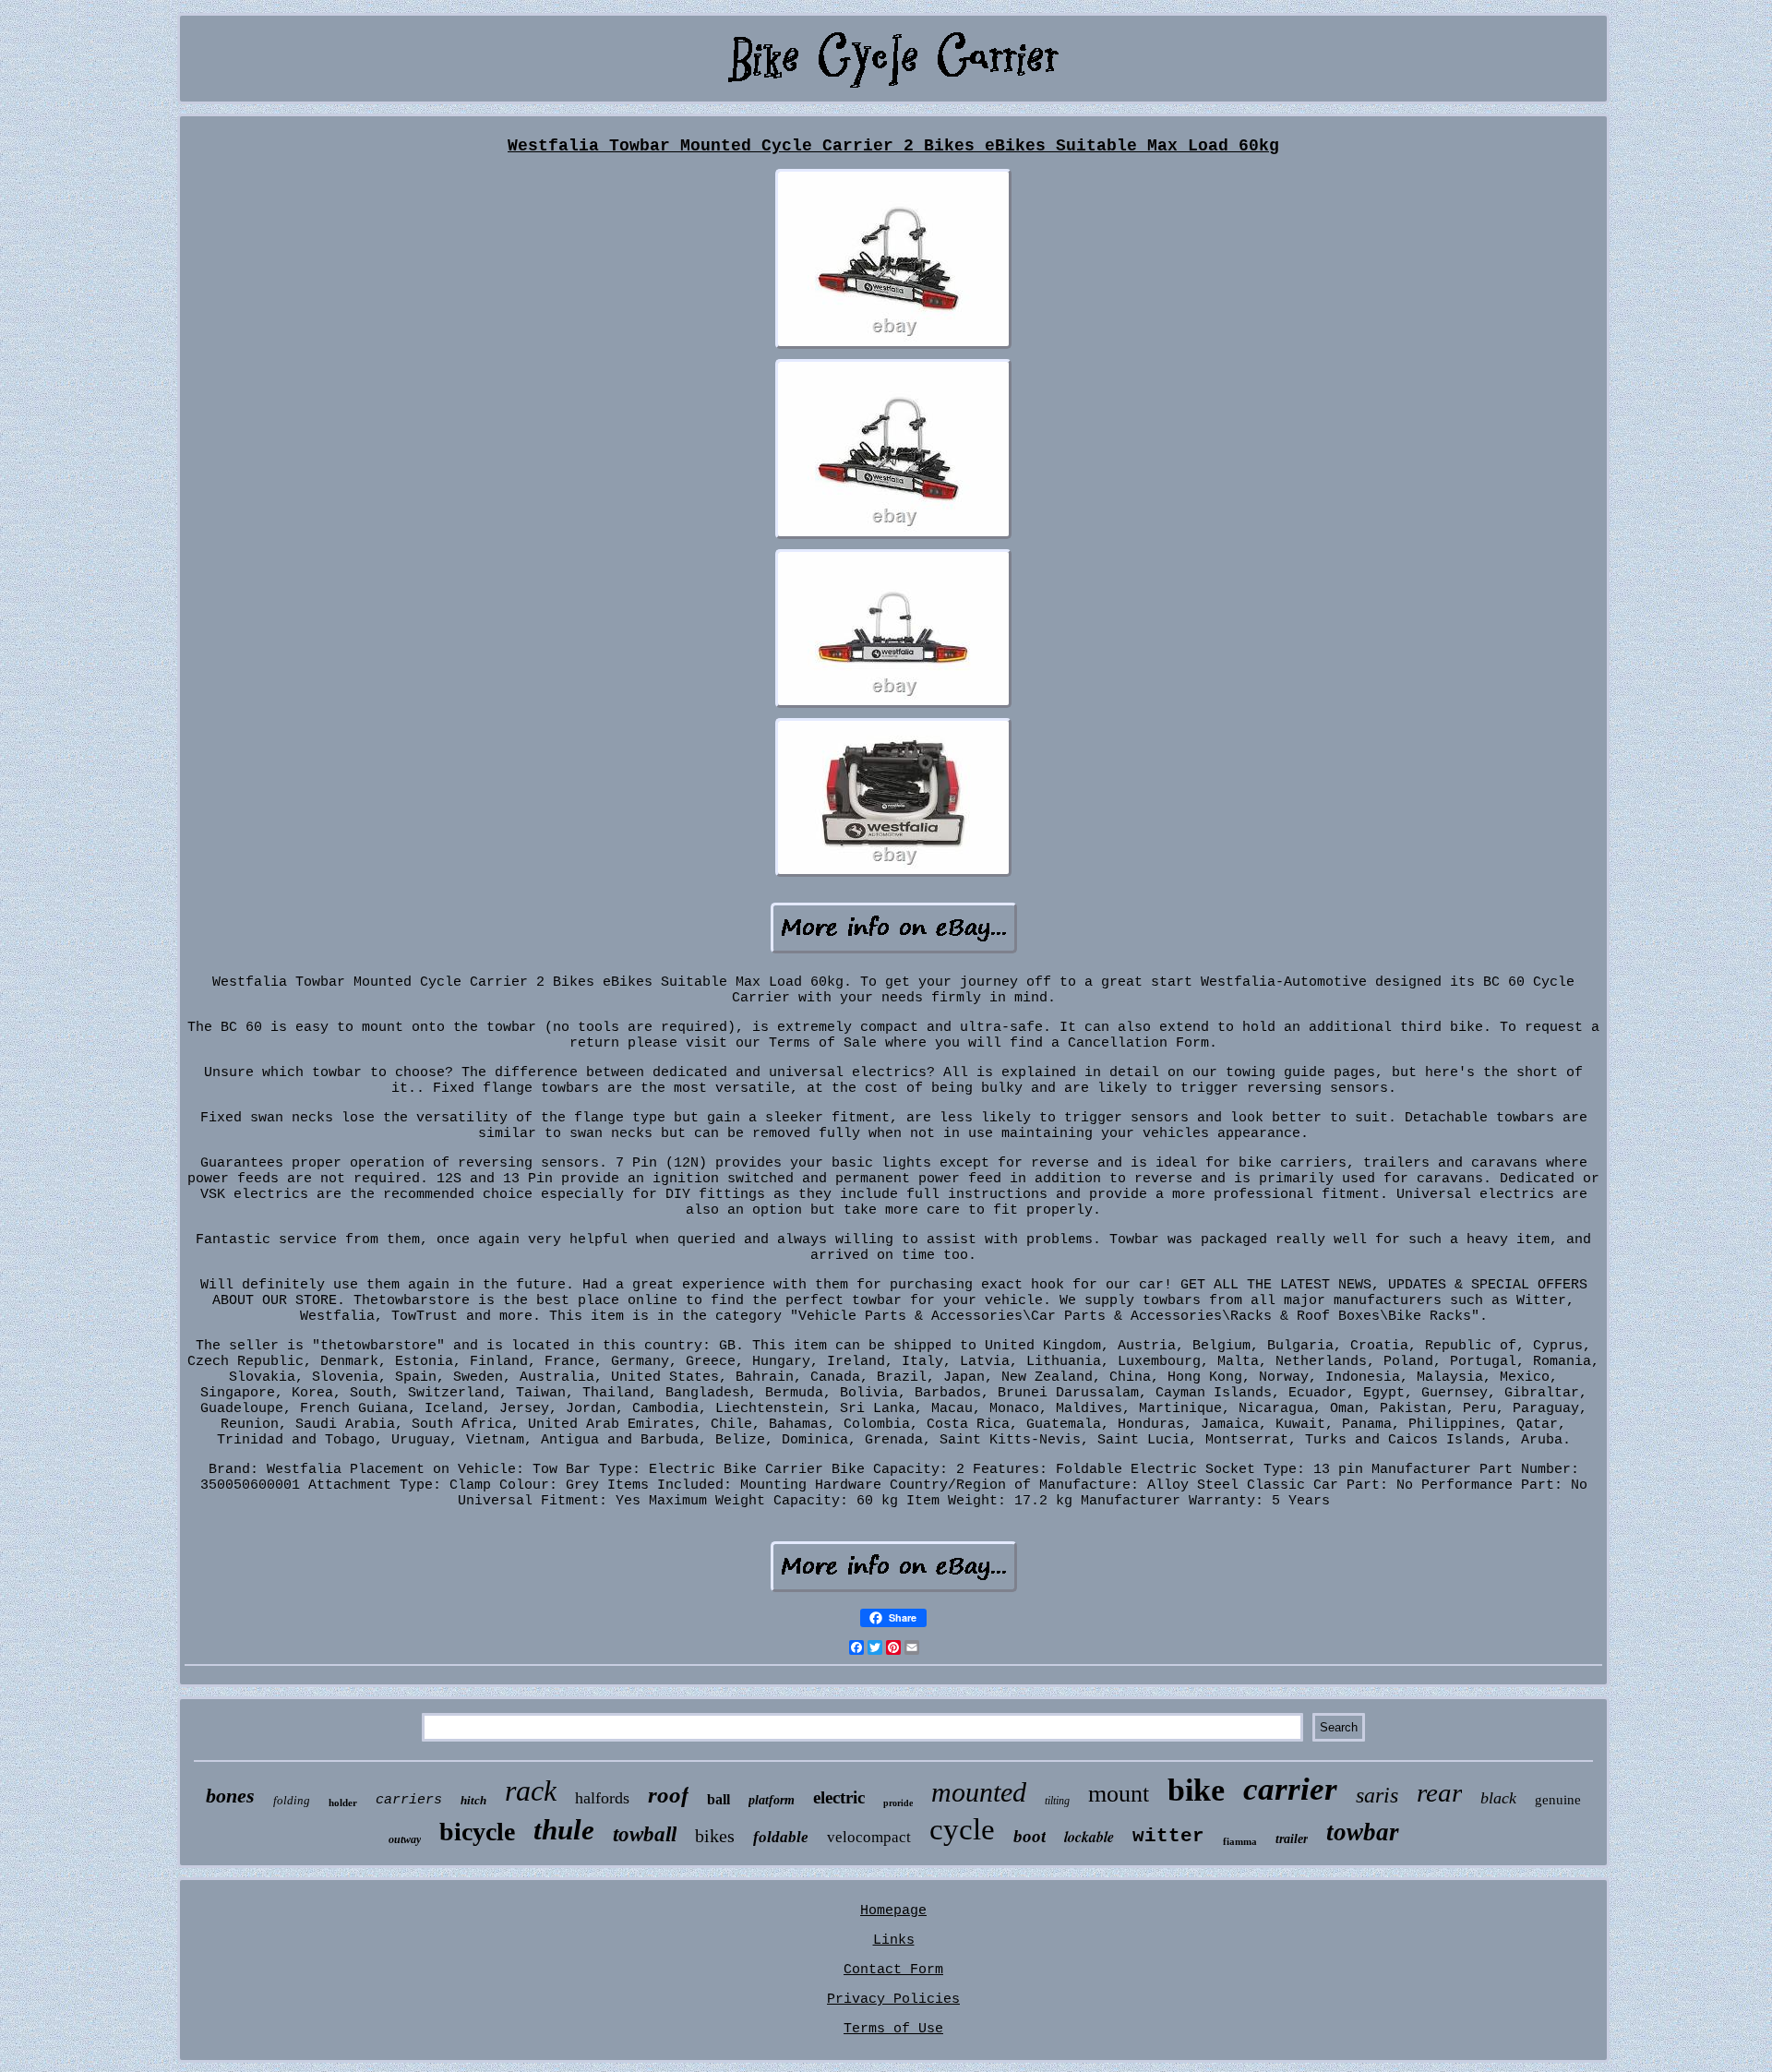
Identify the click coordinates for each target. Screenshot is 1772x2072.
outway (405, 1839)
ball (718, 1799)
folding (292, 1800)
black (1498, 1798)
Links (894, 1940)
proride (898, 1803)
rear (1439, 1792)
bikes (715, 1836)
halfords (602, 1798)
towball (645, 1834)
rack (531, 1791)
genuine (1558, 1800)
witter (1168, 1836)
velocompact (869, 1837)
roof (668, 1795)
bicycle (477, 1832)
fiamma (1240, 1841)
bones (230, 1796)
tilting (1057, 1801)
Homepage (893, 1911)
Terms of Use (893, 2029)
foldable (781, 1837)
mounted (979, 1792)
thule (564, 1830)
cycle (962, 1829)
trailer (1292, 1839)
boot (1030, 1836)
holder (343, 1803)
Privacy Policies (893, 2000)
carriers (409, 1800)
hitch (473, 1800)
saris (1377, 1795)
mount (1119, 1794)
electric (839, 1797)
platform (772, 1800)
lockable (1089, 1837)
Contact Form (893, 1970)
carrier (1290, 1789)
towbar (1363, 1832)
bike (1196, 1790)
